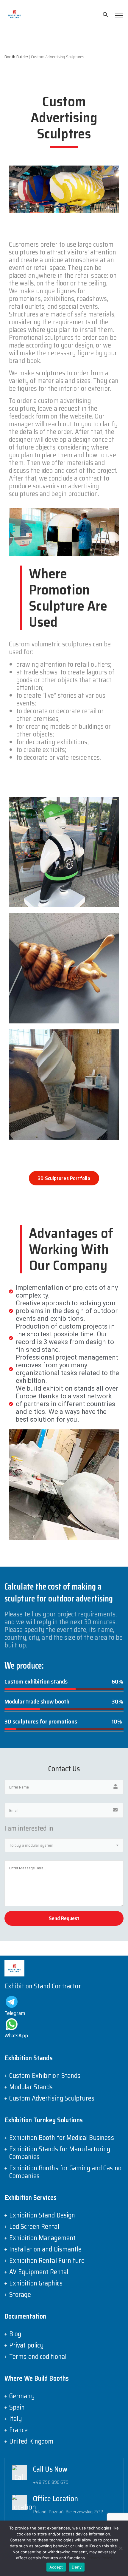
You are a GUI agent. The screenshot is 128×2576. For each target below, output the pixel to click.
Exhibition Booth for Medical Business (62, 2138)
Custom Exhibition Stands (45, 2076)
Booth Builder (16, 57)
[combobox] (64, 1845)
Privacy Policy (100, 2558)
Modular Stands (31, 2087)
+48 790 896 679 (51, 2482)
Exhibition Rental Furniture (47, 2261)
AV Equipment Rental (39, 2272)
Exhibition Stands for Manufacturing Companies (60, 2153)
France (19, 2430)
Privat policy (26, 2345)
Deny (77, 2567)
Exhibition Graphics (36, 2283)
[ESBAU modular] (14, 14)
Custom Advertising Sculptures (52, 2098)
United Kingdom (31, 2441)
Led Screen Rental (34, 2227)
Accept (56, 2567)
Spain (17, 2407)
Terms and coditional (38, 2357)
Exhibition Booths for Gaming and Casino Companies (65, 2172)
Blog (15, 2334)
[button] (64, 1178)
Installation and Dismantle (46, 2249)
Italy (16, 2419)
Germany (22, 2396)
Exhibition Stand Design (42, 2215)
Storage (20, 2295)
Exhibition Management (42, 2238)
